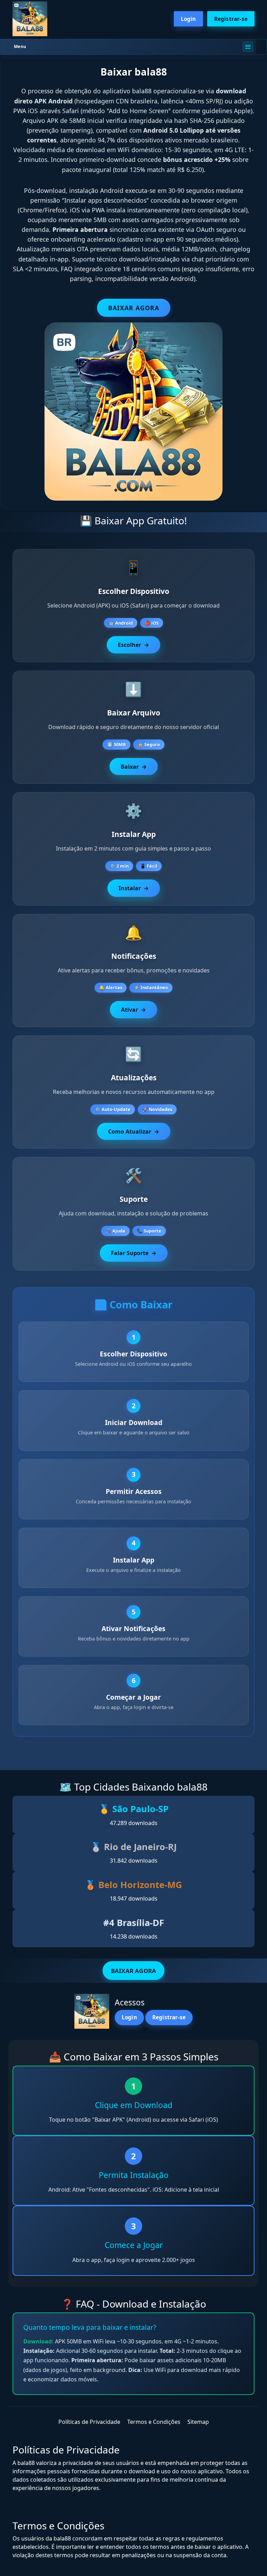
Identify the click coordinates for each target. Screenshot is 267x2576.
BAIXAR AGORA (134, 308)
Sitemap (198, 2422)
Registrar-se (231, 19)
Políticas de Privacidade (89, 2422)
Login (188, 19)
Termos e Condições (154, 2422)
